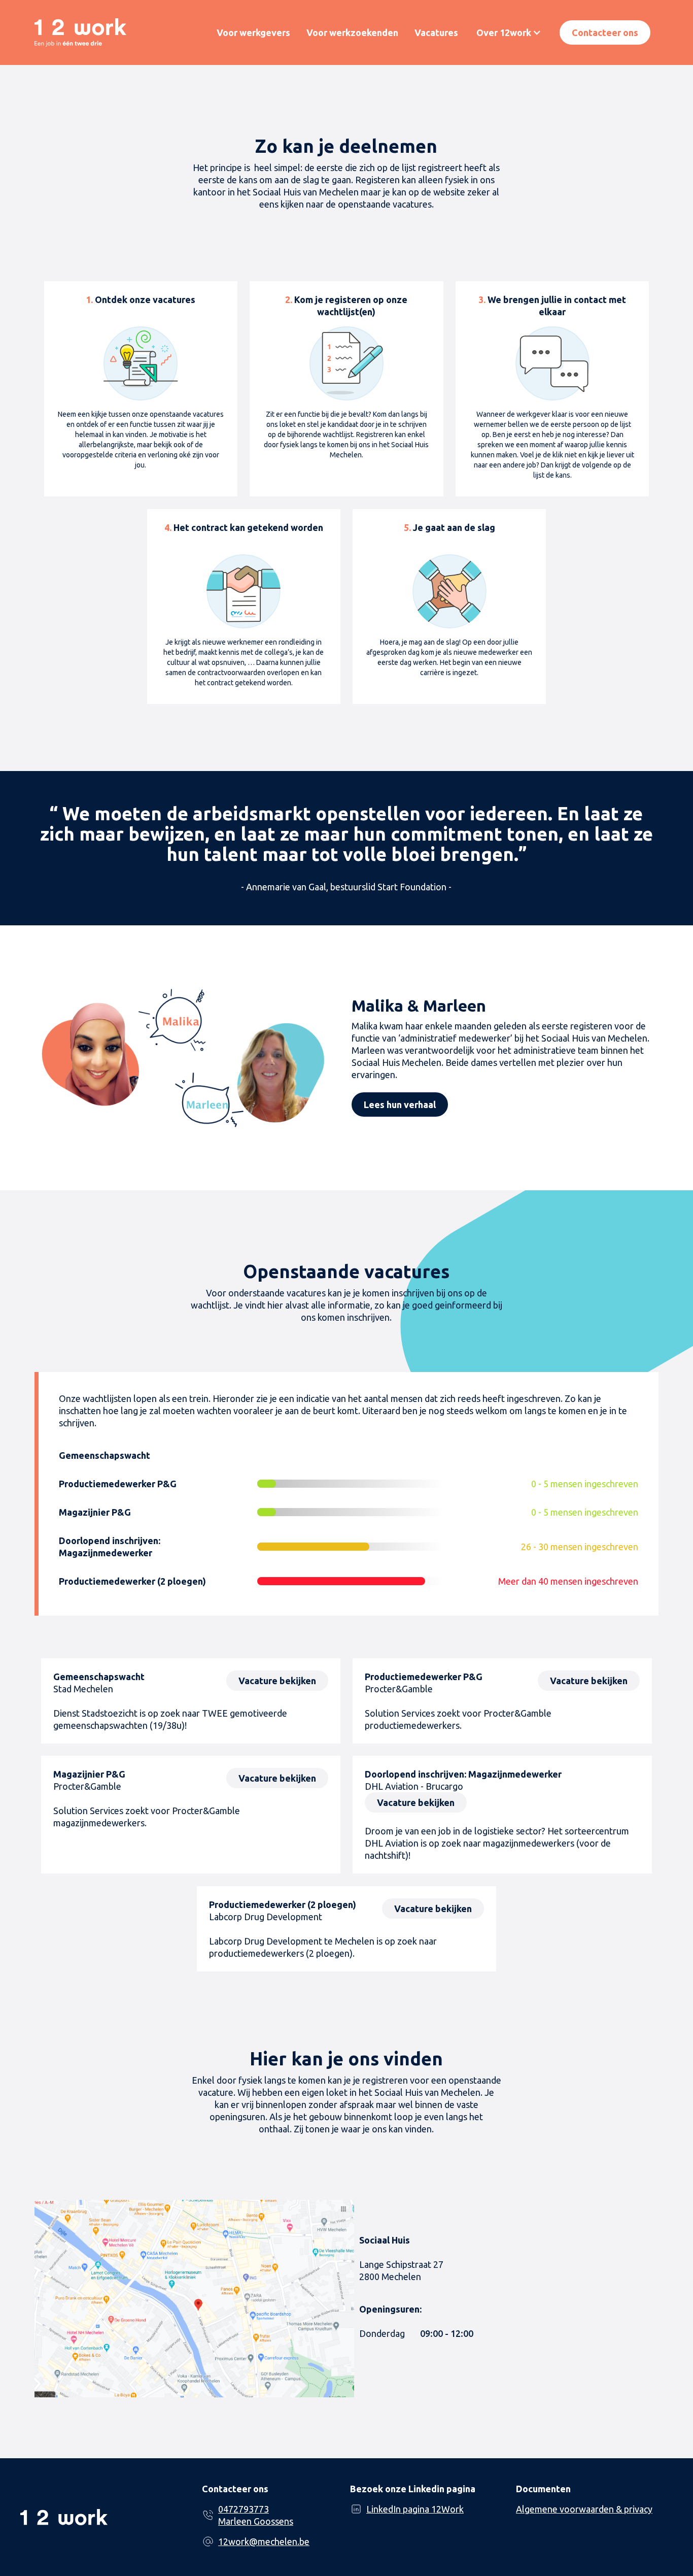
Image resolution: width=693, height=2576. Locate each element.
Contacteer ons (605, 32)
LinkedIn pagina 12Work (415, 2509)
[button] (509, 32)
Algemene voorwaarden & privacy (584, 2509)
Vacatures (436, 32)
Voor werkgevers (253, 32)
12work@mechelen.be (264, 2541)
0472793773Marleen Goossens (256, 2515)
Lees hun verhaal (400, 1105)
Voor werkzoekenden (352, 32)
